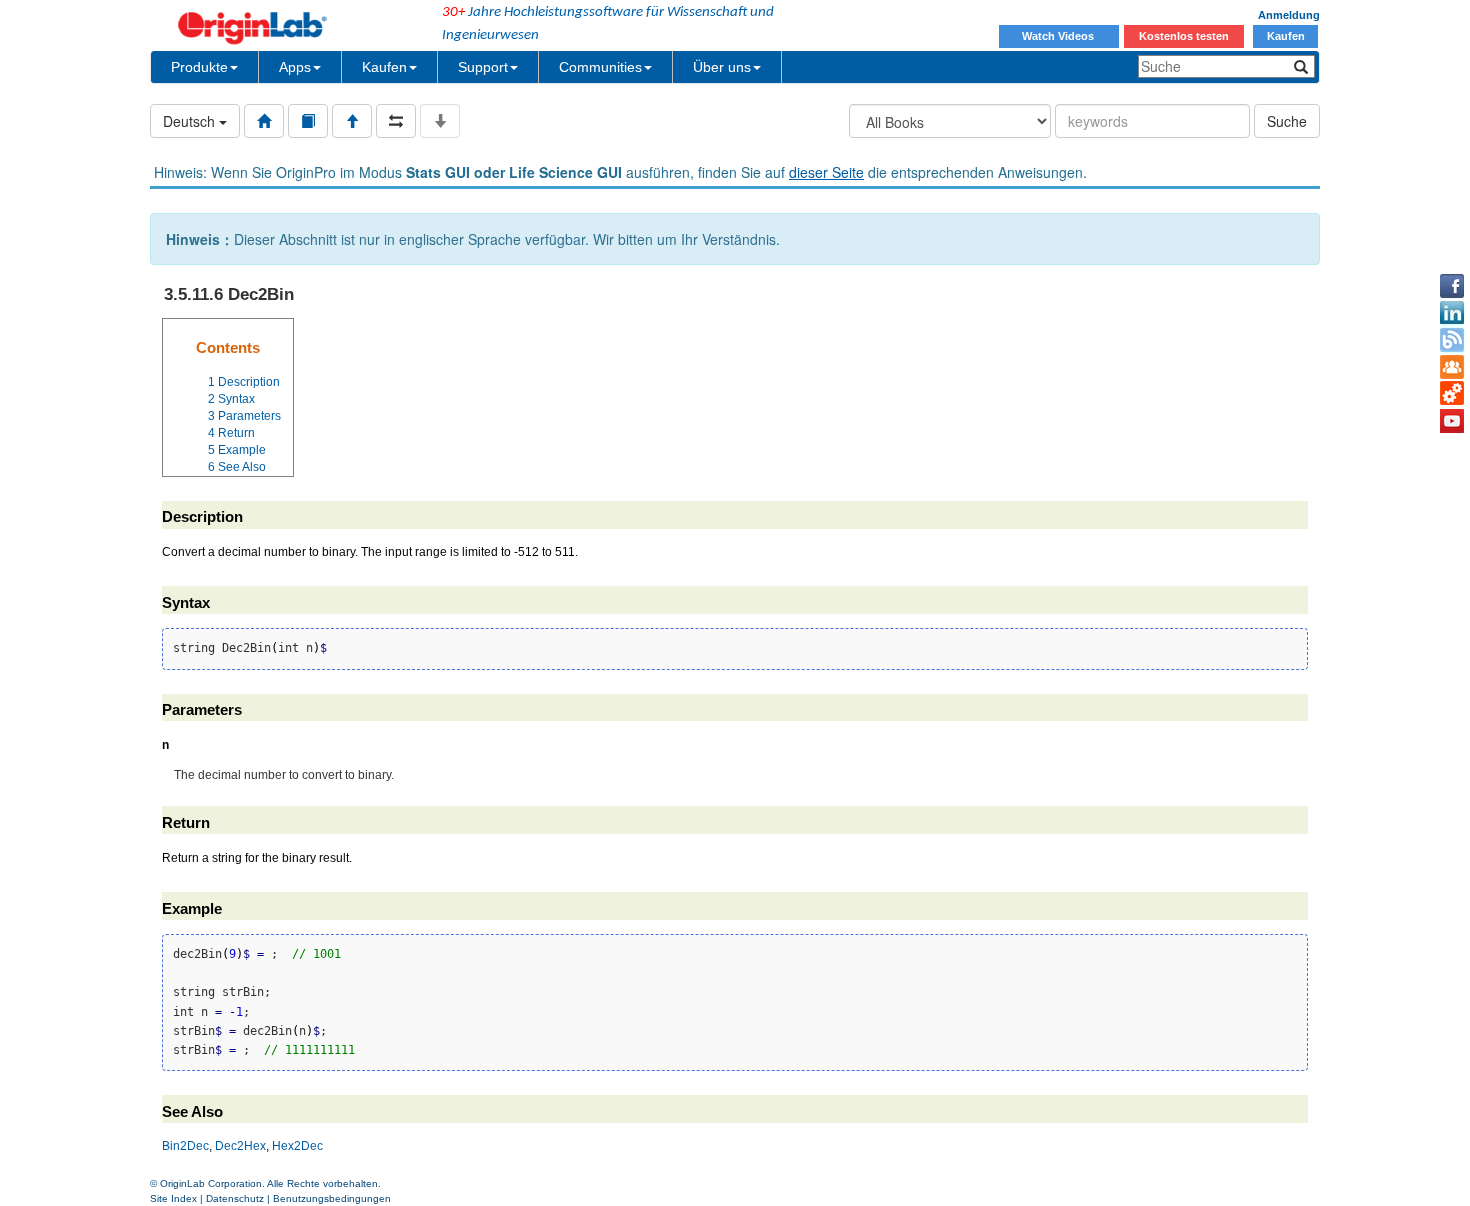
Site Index (173, 1198)
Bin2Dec (185, 1146)
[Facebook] (1452, 286)
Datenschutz (235, 1198)
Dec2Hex (240, 1146)
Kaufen (1286, 36)
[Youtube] (1452, 421)
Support (483, 67)
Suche (1287, 121)
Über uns (722, 67)
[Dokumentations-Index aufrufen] (264, 121)
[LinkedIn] (1452, 313)
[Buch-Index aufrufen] (308, 121)
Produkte (199, 67)
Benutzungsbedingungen (332, 1198)
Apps (295, 67)
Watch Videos (1059, 36)
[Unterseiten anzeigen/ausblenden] (440, 121)
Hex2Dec (297, 1146)
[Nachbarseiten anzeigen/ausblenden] (396, 121)
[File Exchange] (1452, 394)
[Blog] (1452, 340)
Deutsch (191, 121)
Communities (600, 67)
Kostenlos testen (1184, 36)
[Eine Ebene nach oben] (352, 121)
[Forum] (1452, 367)
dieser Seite (826, 172)
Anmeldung (1289, 15)
